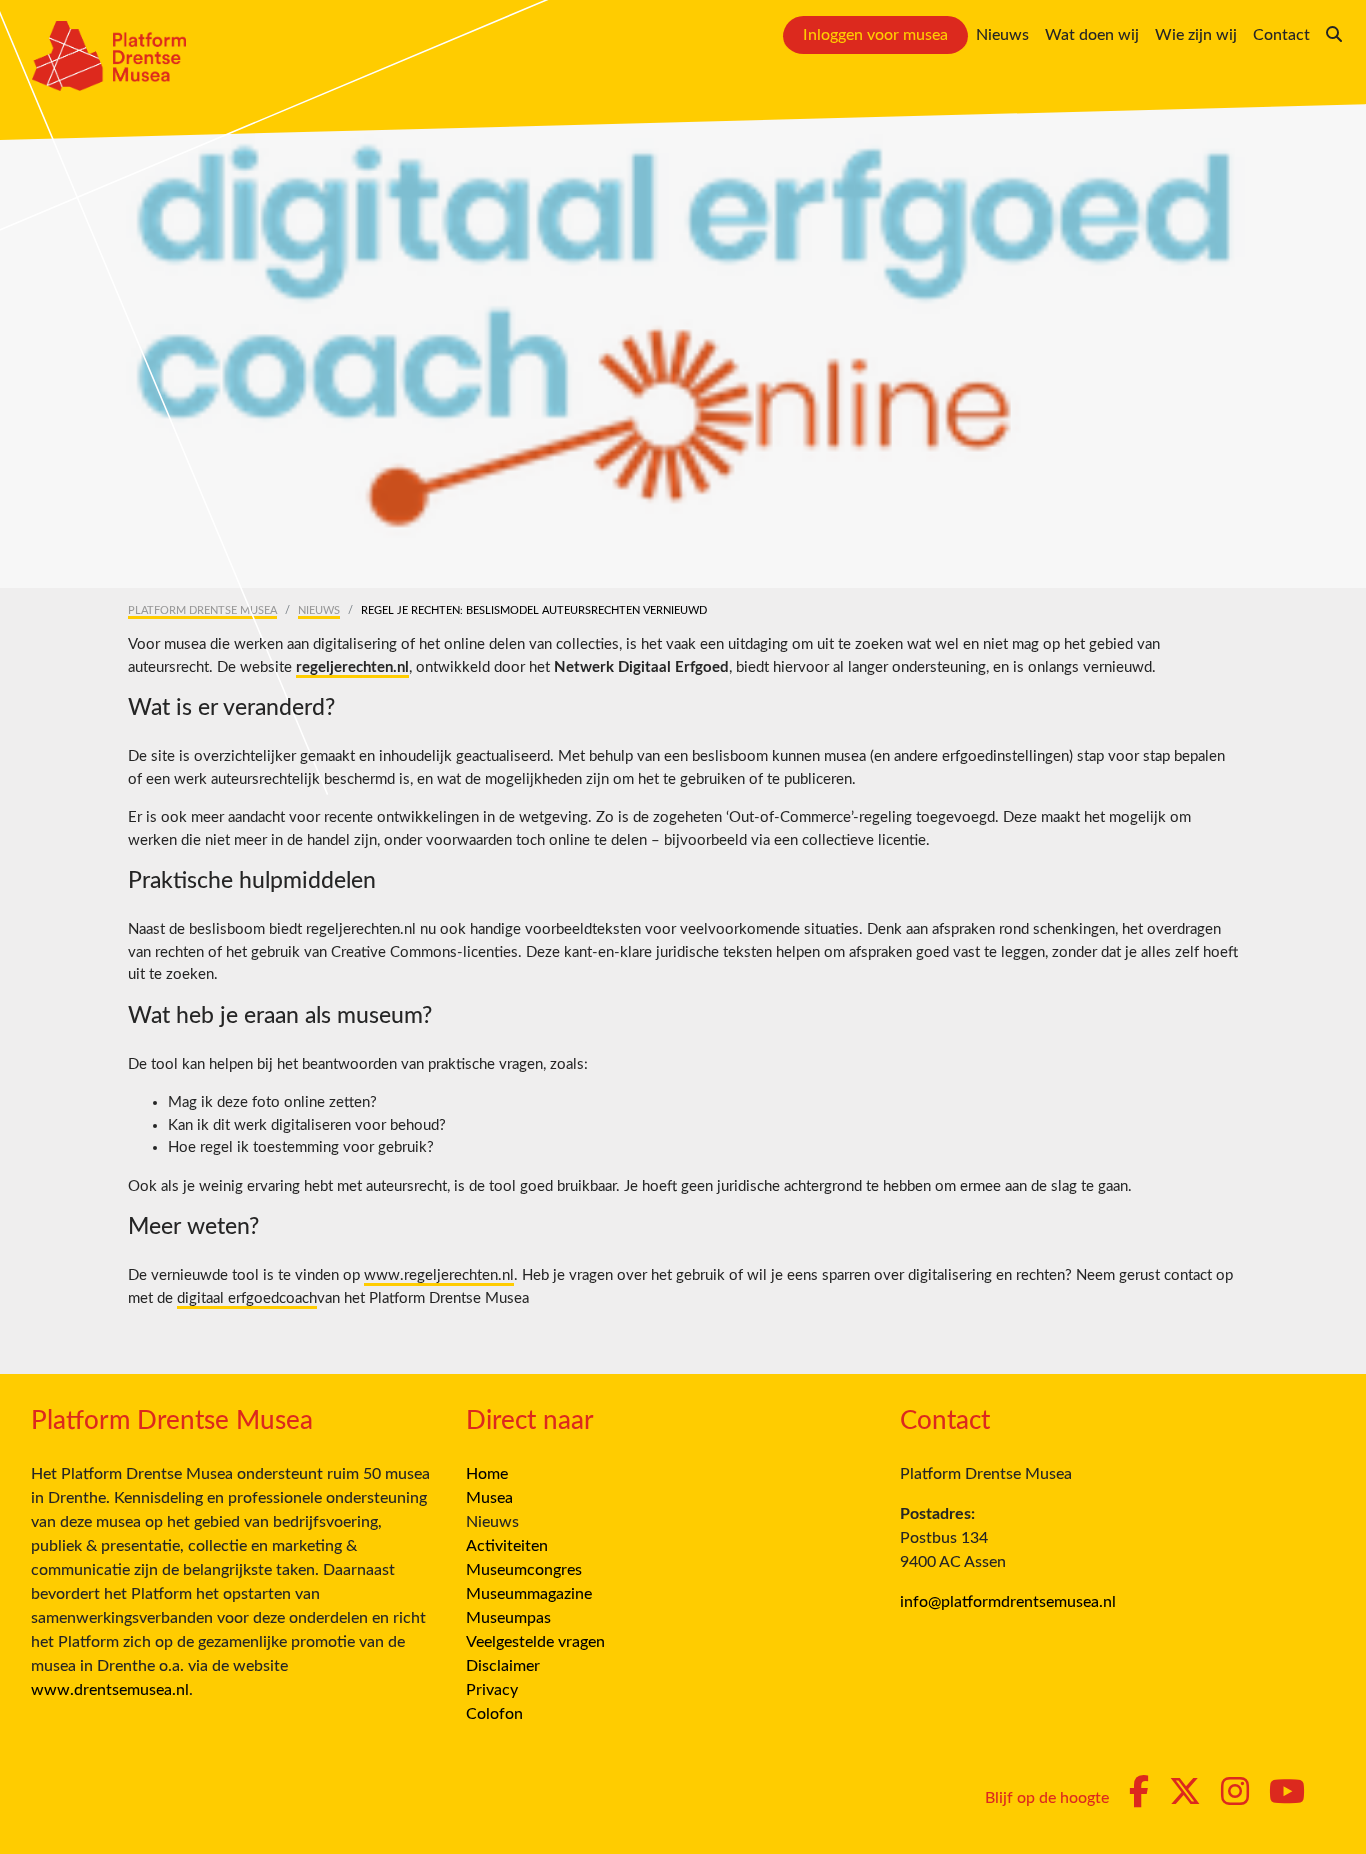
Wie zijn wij (1196, 35)
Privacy (492, 1690)
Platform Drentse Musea (202, 610)
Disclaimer (503, 1666)
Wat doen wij (1092, 35)
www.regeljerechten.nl (439, 1275)
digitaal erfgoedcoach (247, 1298)
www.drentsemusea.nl (110, 1690)
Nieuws (1002, 35)
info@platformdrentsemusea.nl (1008, 1602)
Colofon (494, 1714)
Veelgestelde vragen (535, 1642)
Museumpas (508, 1618)
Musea (489, 1498)
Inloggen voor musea (875, 35)
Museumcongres (524, 1570)
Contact (1281, 35)
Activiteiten (507, 1546)
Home (487, 1474)
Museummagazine (529, 1594)
